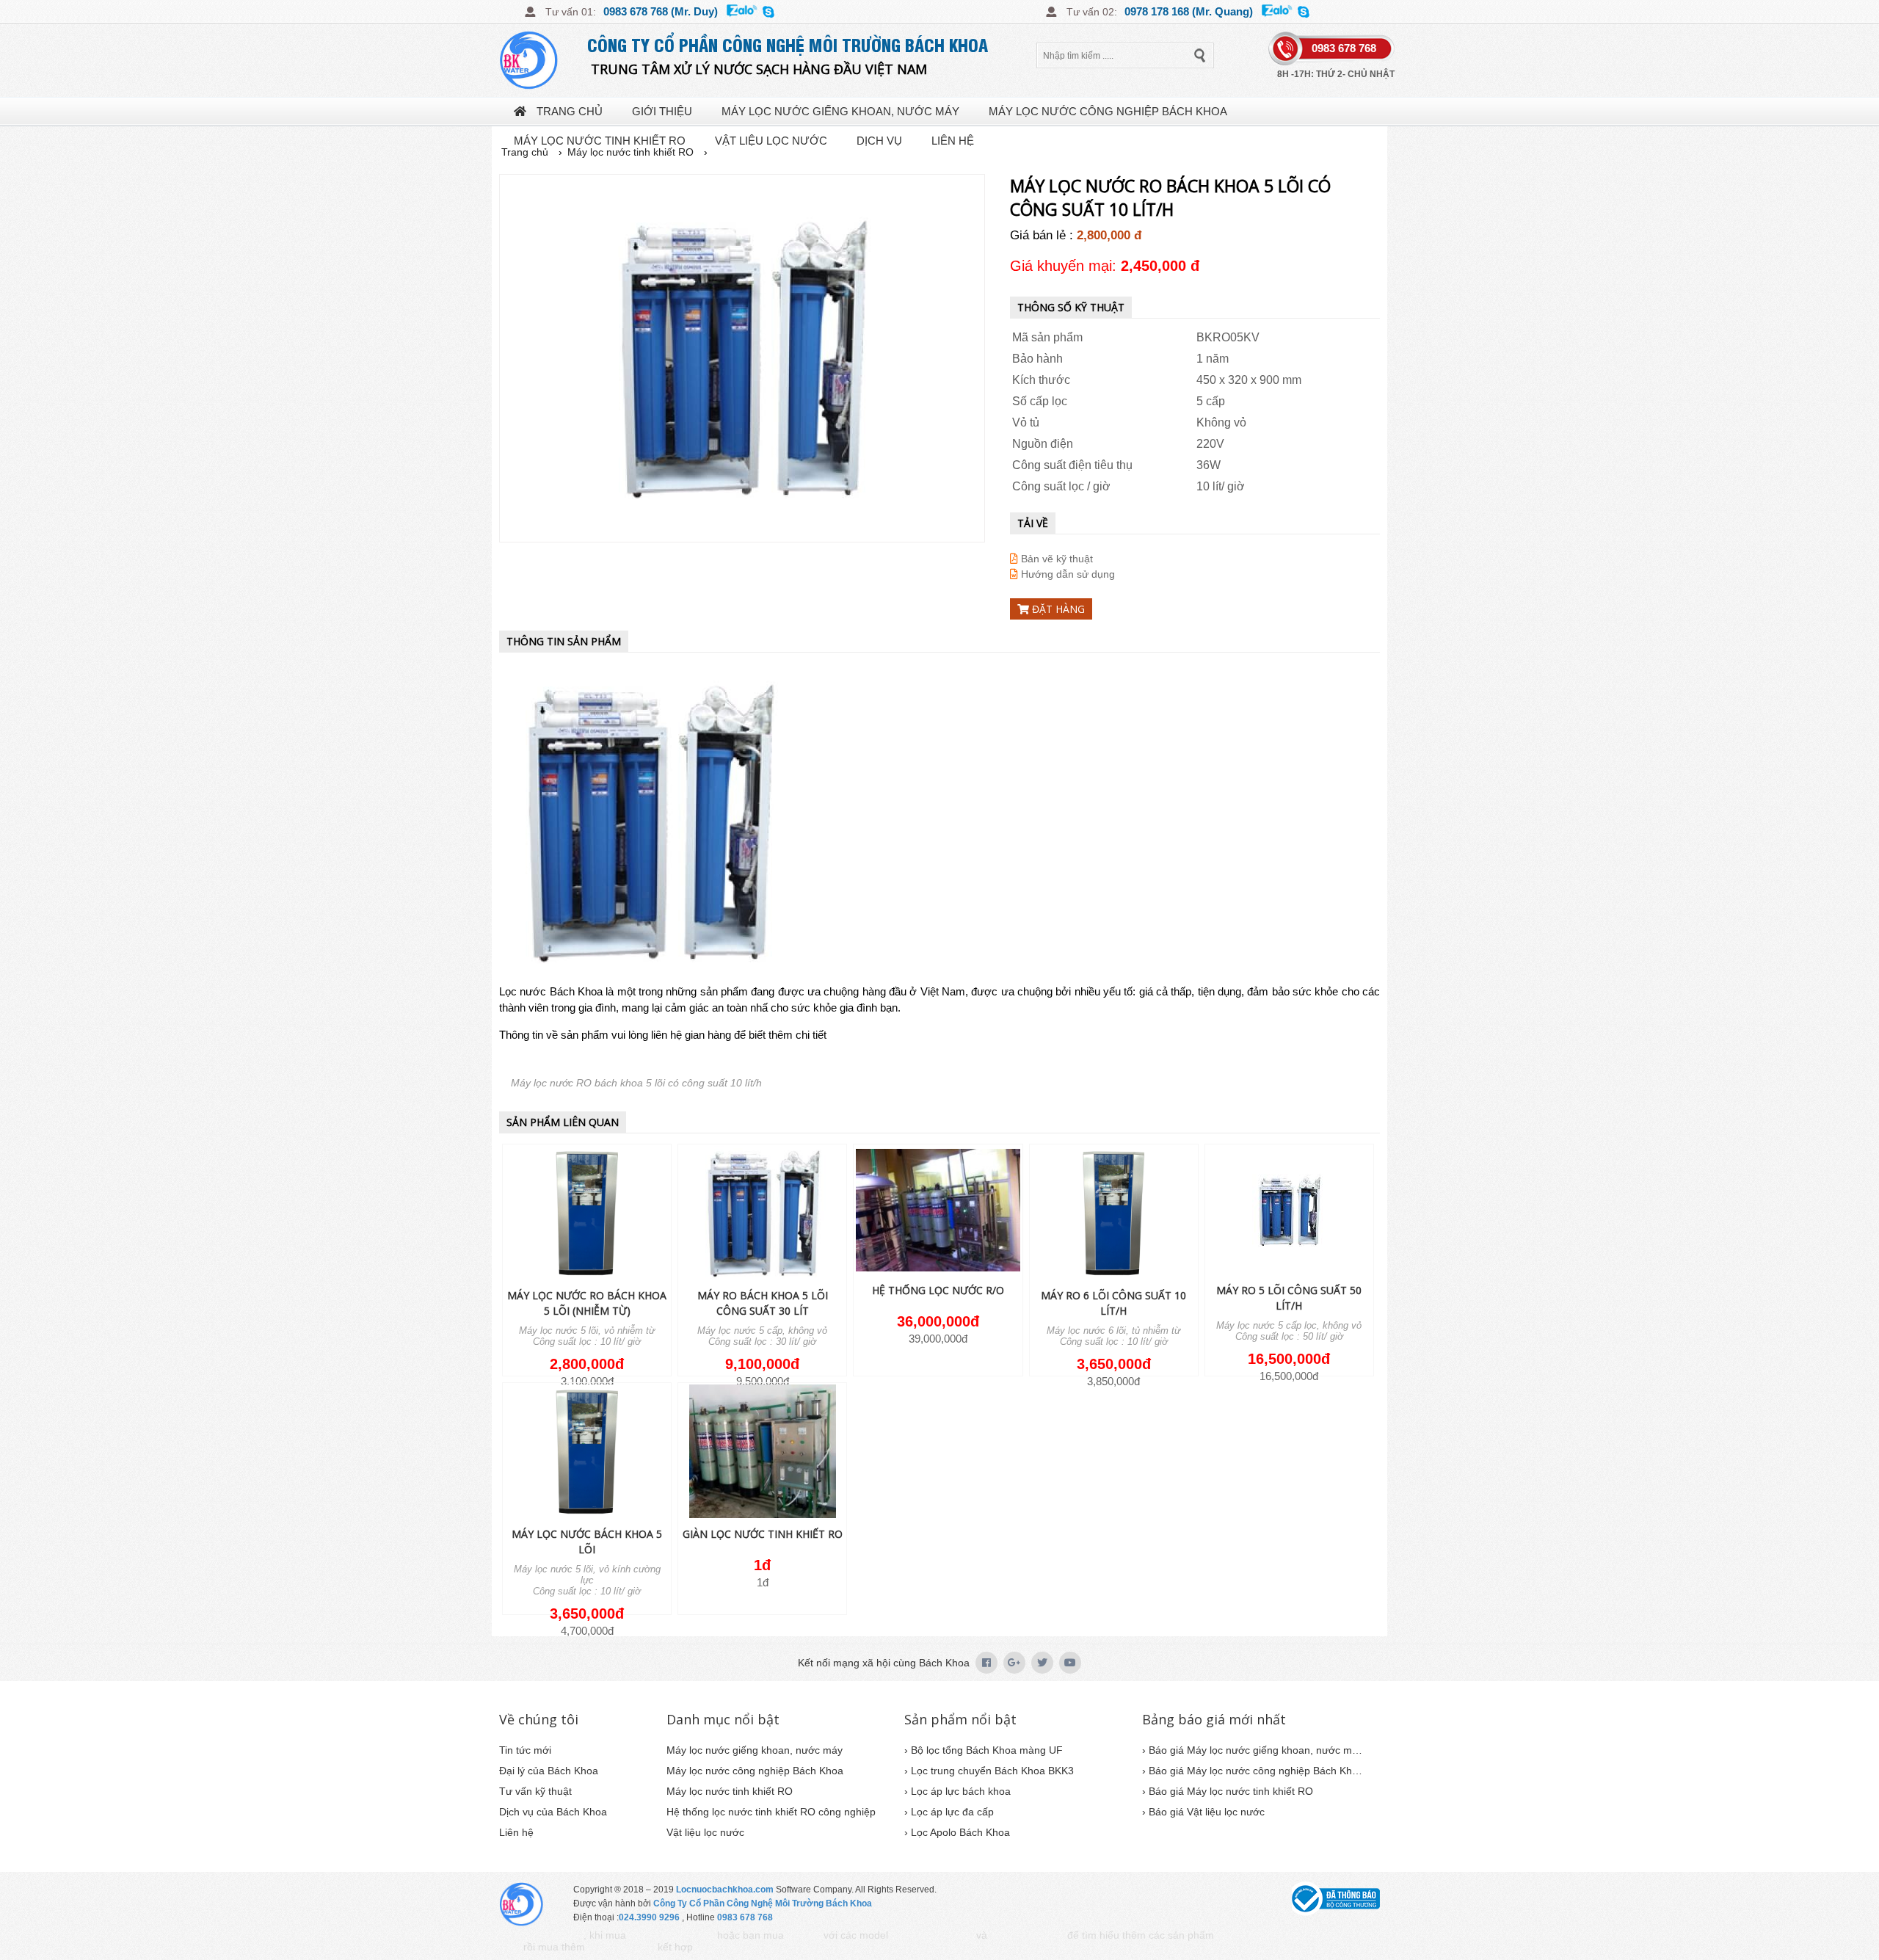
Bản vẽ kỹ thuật (1055, 559)
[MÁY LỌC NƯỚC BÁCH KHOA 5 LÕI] (587, 1452)
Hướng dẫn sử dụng (1066, 574)
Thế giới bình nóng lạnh (1258, 1936)
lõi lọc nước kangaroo (1027, 1936)
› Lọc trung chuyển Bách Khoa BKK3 (989, 1771)
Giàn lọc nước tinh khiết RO (763, 1534)
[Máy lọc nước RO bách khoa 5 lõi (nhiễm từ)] (587, 1214)
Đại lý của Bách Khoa (549, 1771)
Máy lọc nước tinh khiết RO (600, 141)
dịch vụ (879, 141)
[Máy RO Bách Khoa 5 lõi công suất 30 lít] (762, 1214)
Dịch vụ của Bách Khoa (553, 1812)
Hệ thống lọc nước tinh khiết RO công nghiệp (771, 1812)
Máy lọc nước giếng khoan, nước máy (840, 111)
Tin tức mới (525, 1750)
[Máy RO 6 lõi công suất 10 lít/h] (1114, 1214)
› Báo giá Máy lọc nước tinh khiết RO (1228, 1791)
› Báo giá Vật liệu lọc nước (1203, 1812)
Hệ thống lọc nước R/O (938, 1290)
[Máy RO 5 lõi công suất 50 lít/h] (1289, 1211)
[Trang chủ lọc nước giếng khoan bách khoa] (543, 60)
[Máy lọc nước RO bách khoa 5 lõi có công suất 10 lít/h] (742, 358)
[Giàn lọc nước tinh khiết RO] (762, 1452)
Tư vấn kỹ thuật (535, 1791)
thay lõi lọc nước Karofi (735, 1948)
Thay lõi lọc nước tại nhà (541, 1936)
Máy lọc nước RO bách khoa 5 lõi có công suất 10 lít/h (636, 1083)
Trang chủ (568, 111)
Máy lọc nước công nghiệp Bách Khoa (1108, 111)
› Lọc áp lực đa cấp (949, 1812)
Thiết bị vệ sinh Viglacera (672, 1936)
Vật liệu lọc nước (771, 141)
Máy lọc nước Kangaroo (932, 1936)
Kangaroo (804, 1936)
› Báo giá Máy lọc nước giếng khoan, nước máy (1252, 1750)
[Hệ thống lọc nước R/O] (938, 1211)
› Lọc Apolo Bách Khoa (957, 1832)
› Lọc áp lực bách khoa (957, 1791)
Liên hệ (953, 141)
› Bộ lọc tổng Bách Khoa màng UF (984, 1750)
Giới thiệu (662, 111)
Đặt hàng (1057, 609)
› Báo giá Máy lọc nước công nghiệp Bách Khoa (1252, 1771)
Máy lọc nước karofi (621, 1948)
